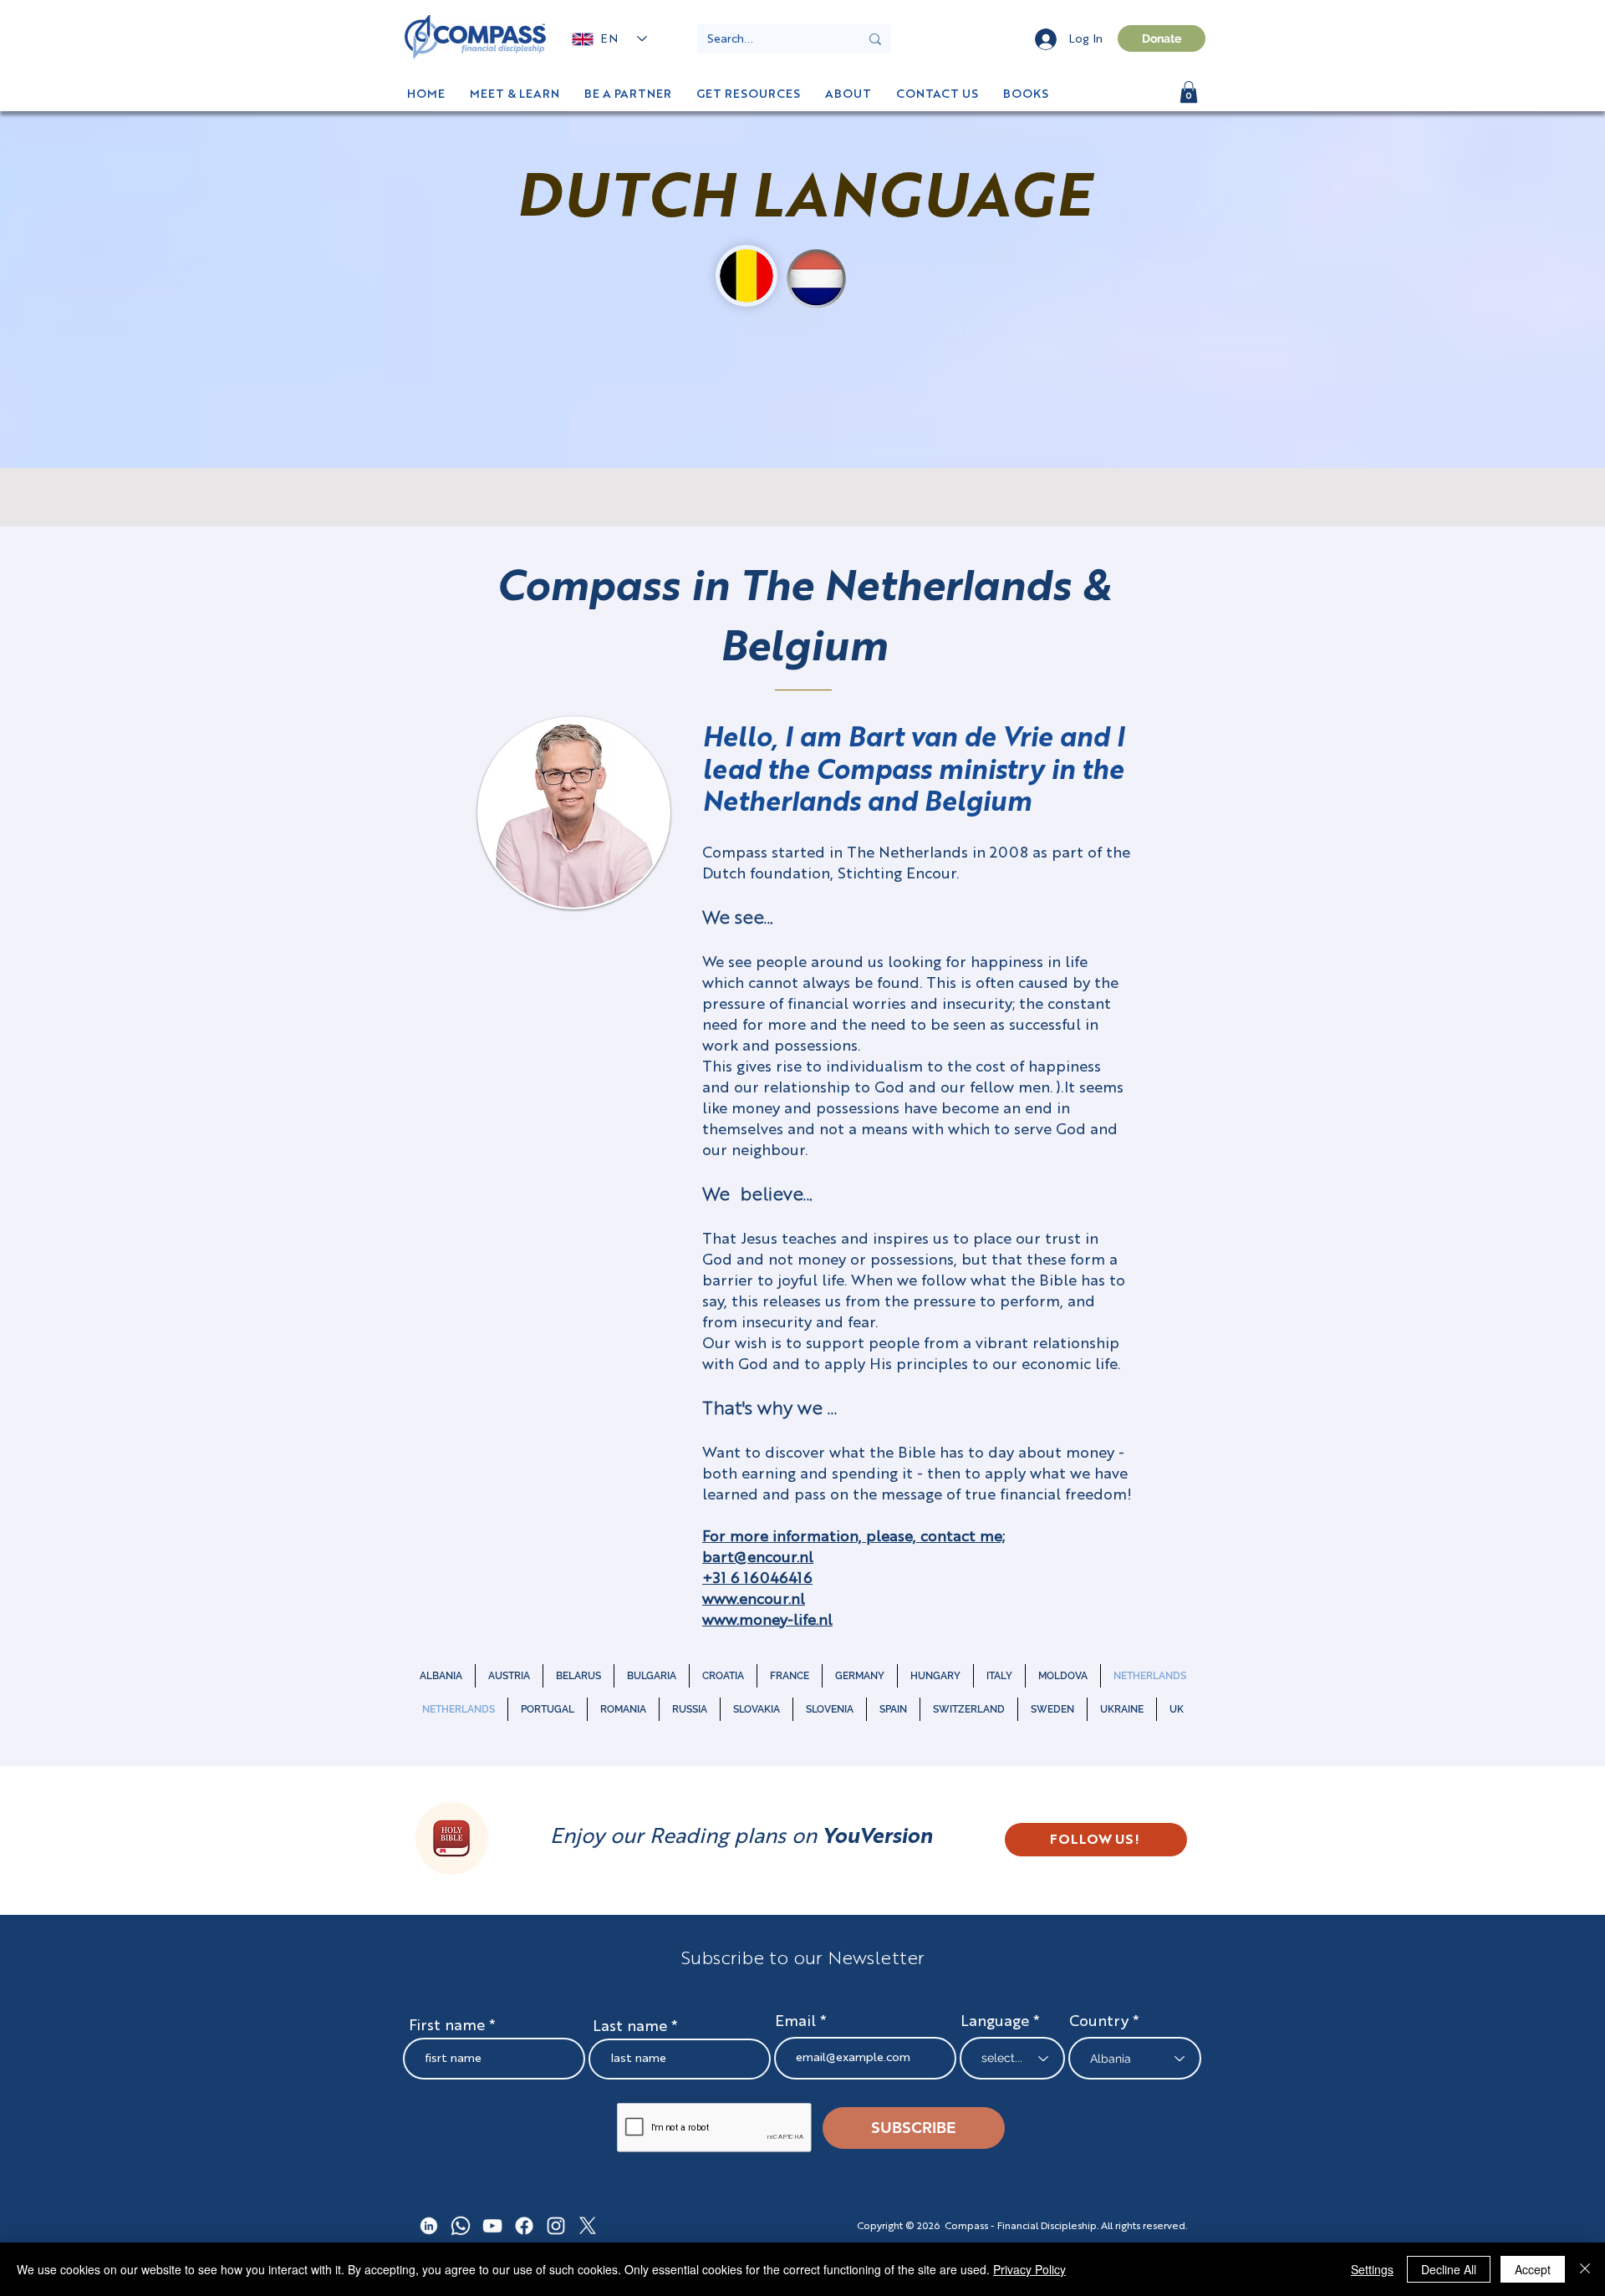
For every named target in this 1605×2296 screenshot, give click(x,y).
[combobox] (1135, 2058)
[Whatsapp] (461, 2226)
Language (995, 2022)
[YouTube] (492, 2226)
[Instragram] (556, 2226)
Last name (630, 2027)
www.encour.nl (754, 1600)
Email (797, 2022)
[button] (1026, 94)
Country (1099, 2022)
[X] (588, 2226)
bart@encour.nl (758, 1558)
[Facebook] (524, 2226)
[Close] (1585, 2269)
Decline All (1449, 2269)
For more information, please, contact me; (853, 1537)
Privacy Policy (1029, 2269)
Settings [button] (1372, 2269)
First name (447, 2026)
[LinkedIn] (429, 2226)
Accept (1533, 2269)
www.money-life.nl (767, 1621)
